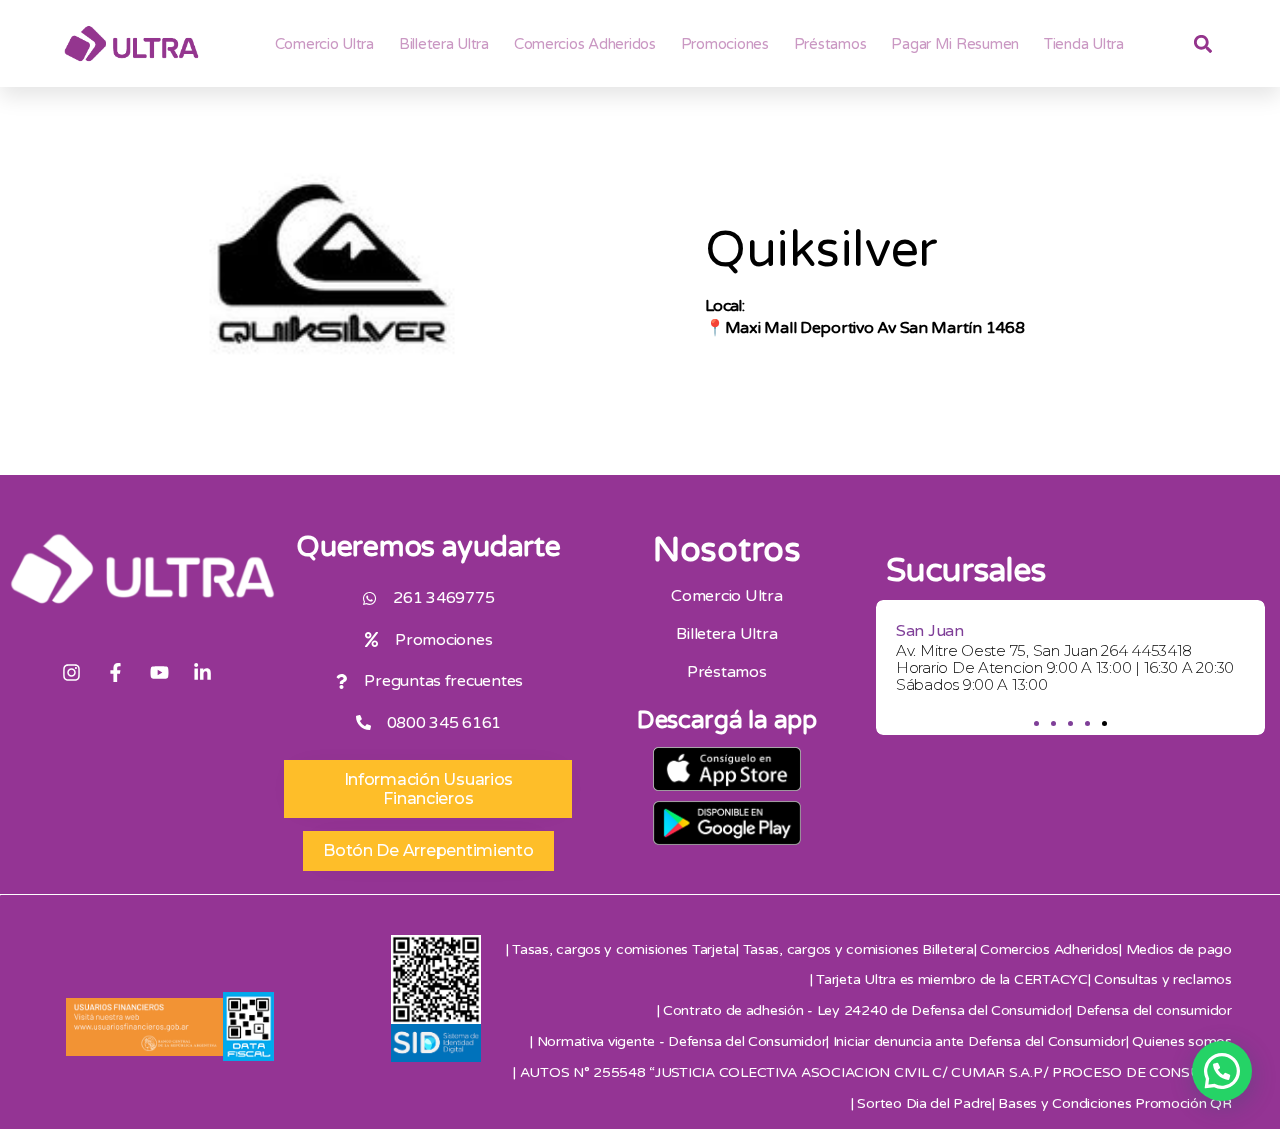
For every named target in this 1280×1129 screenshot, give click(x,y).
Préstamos (830, 44)
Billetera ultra (444, 44)
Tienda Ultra (1084, 44)
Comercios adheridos (585, 44)
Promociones (725, 44)
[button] (1036, 723)
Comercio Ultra (324, 44)
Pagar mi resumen (955, 44)
